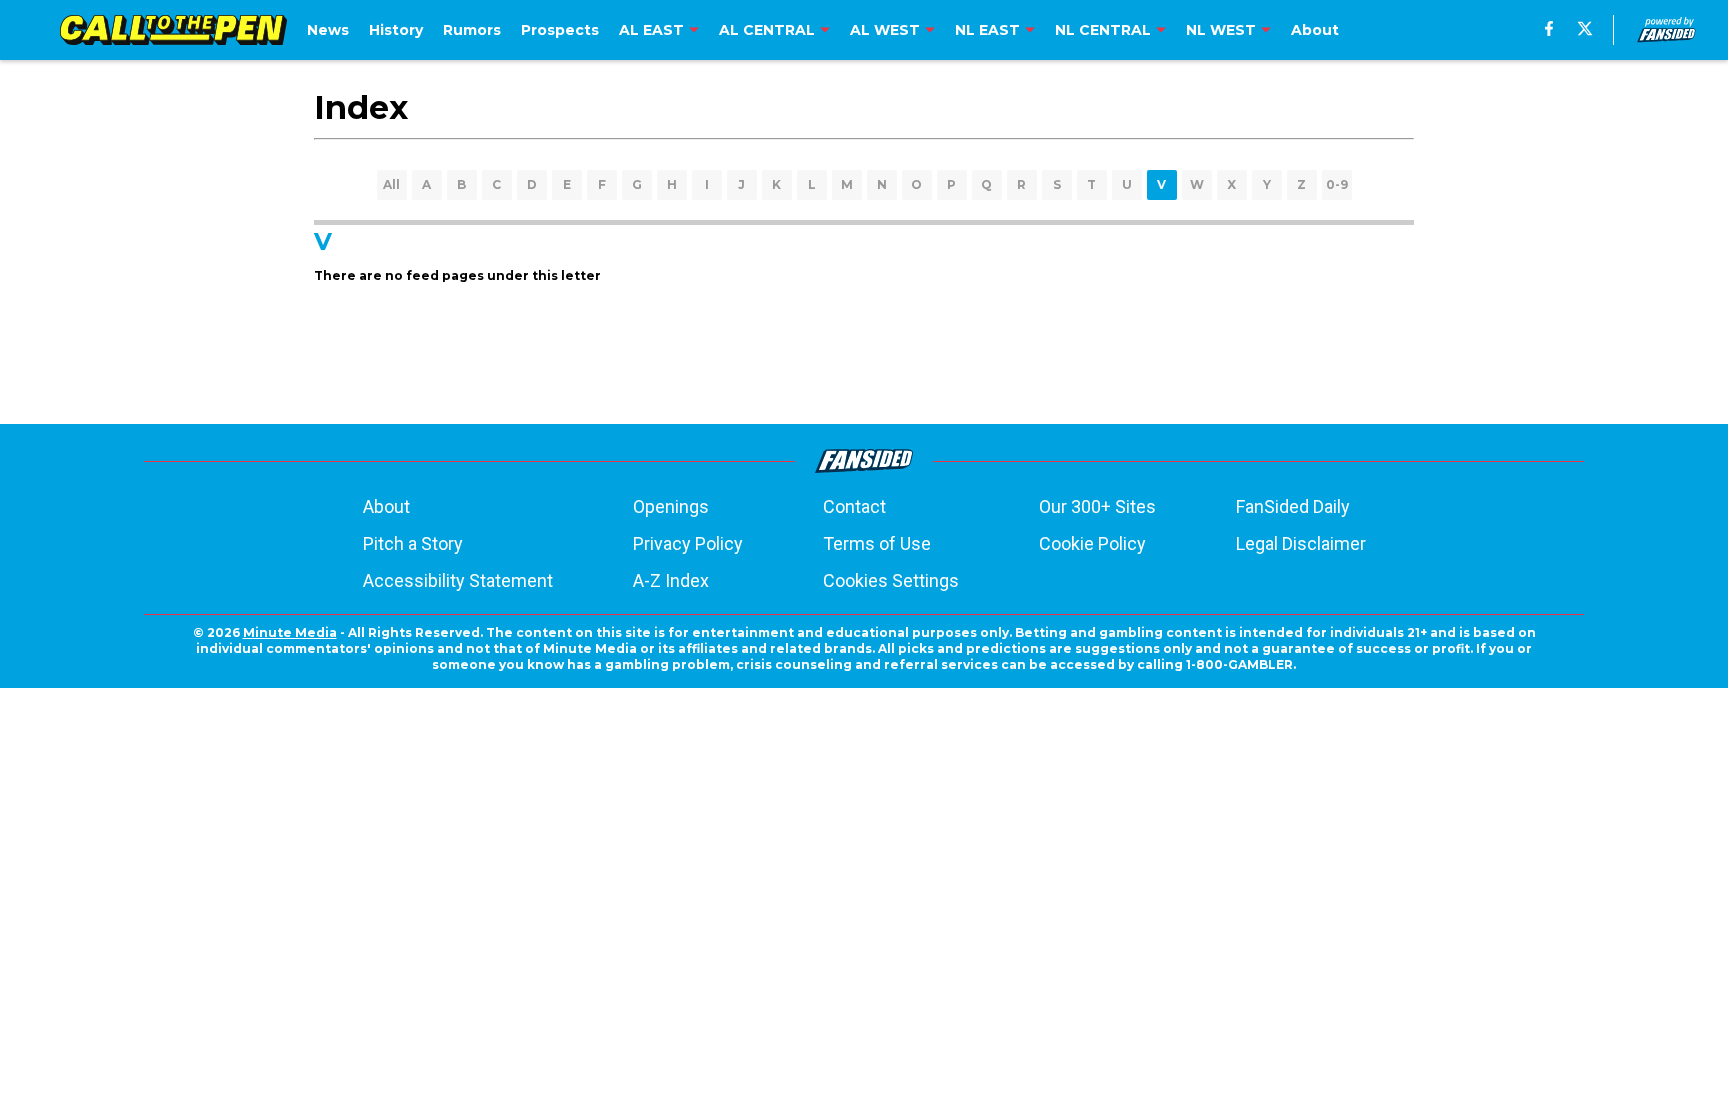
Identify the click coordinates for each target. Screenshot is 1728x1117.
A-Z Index (671, 580)
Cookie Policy (1092, 543)
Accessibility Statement (458, 580)
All (391, 184)
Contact (854, 506)
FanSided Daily (1293, 506)
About (386, 506)
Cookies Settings (891, 580)
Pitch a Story (413, 543)
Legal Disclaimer (1301, 543)
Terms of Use (877, 543)
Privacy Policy (688, 543)
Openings (671, 506)
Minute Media (290, 632)
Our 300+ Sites (1097, 506)
